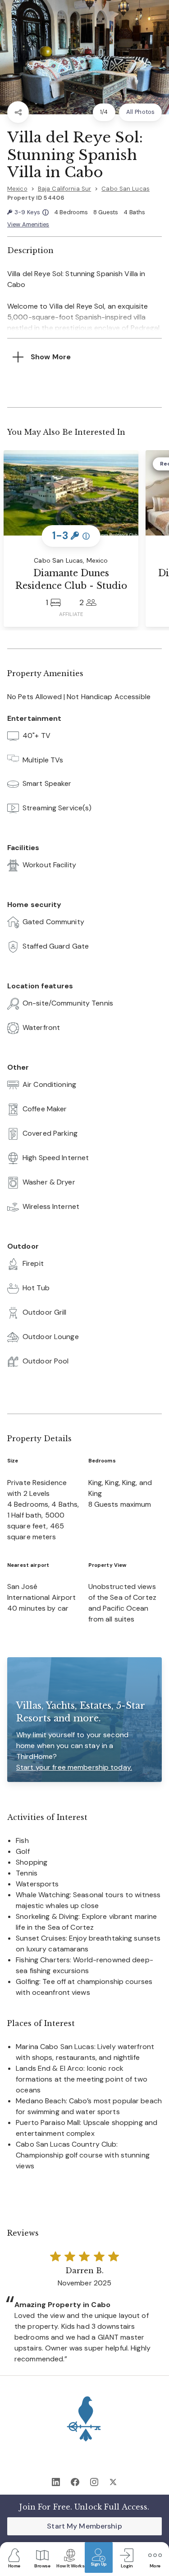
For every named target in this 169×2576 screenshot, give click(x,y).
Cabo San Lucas (126, 189)
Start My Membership (84, 2526)
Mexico (17, 189)
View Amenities (28, 224)
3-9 (31, 213)
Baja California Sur (64, 189)
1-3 (71, 535)
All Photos (140, 112)
